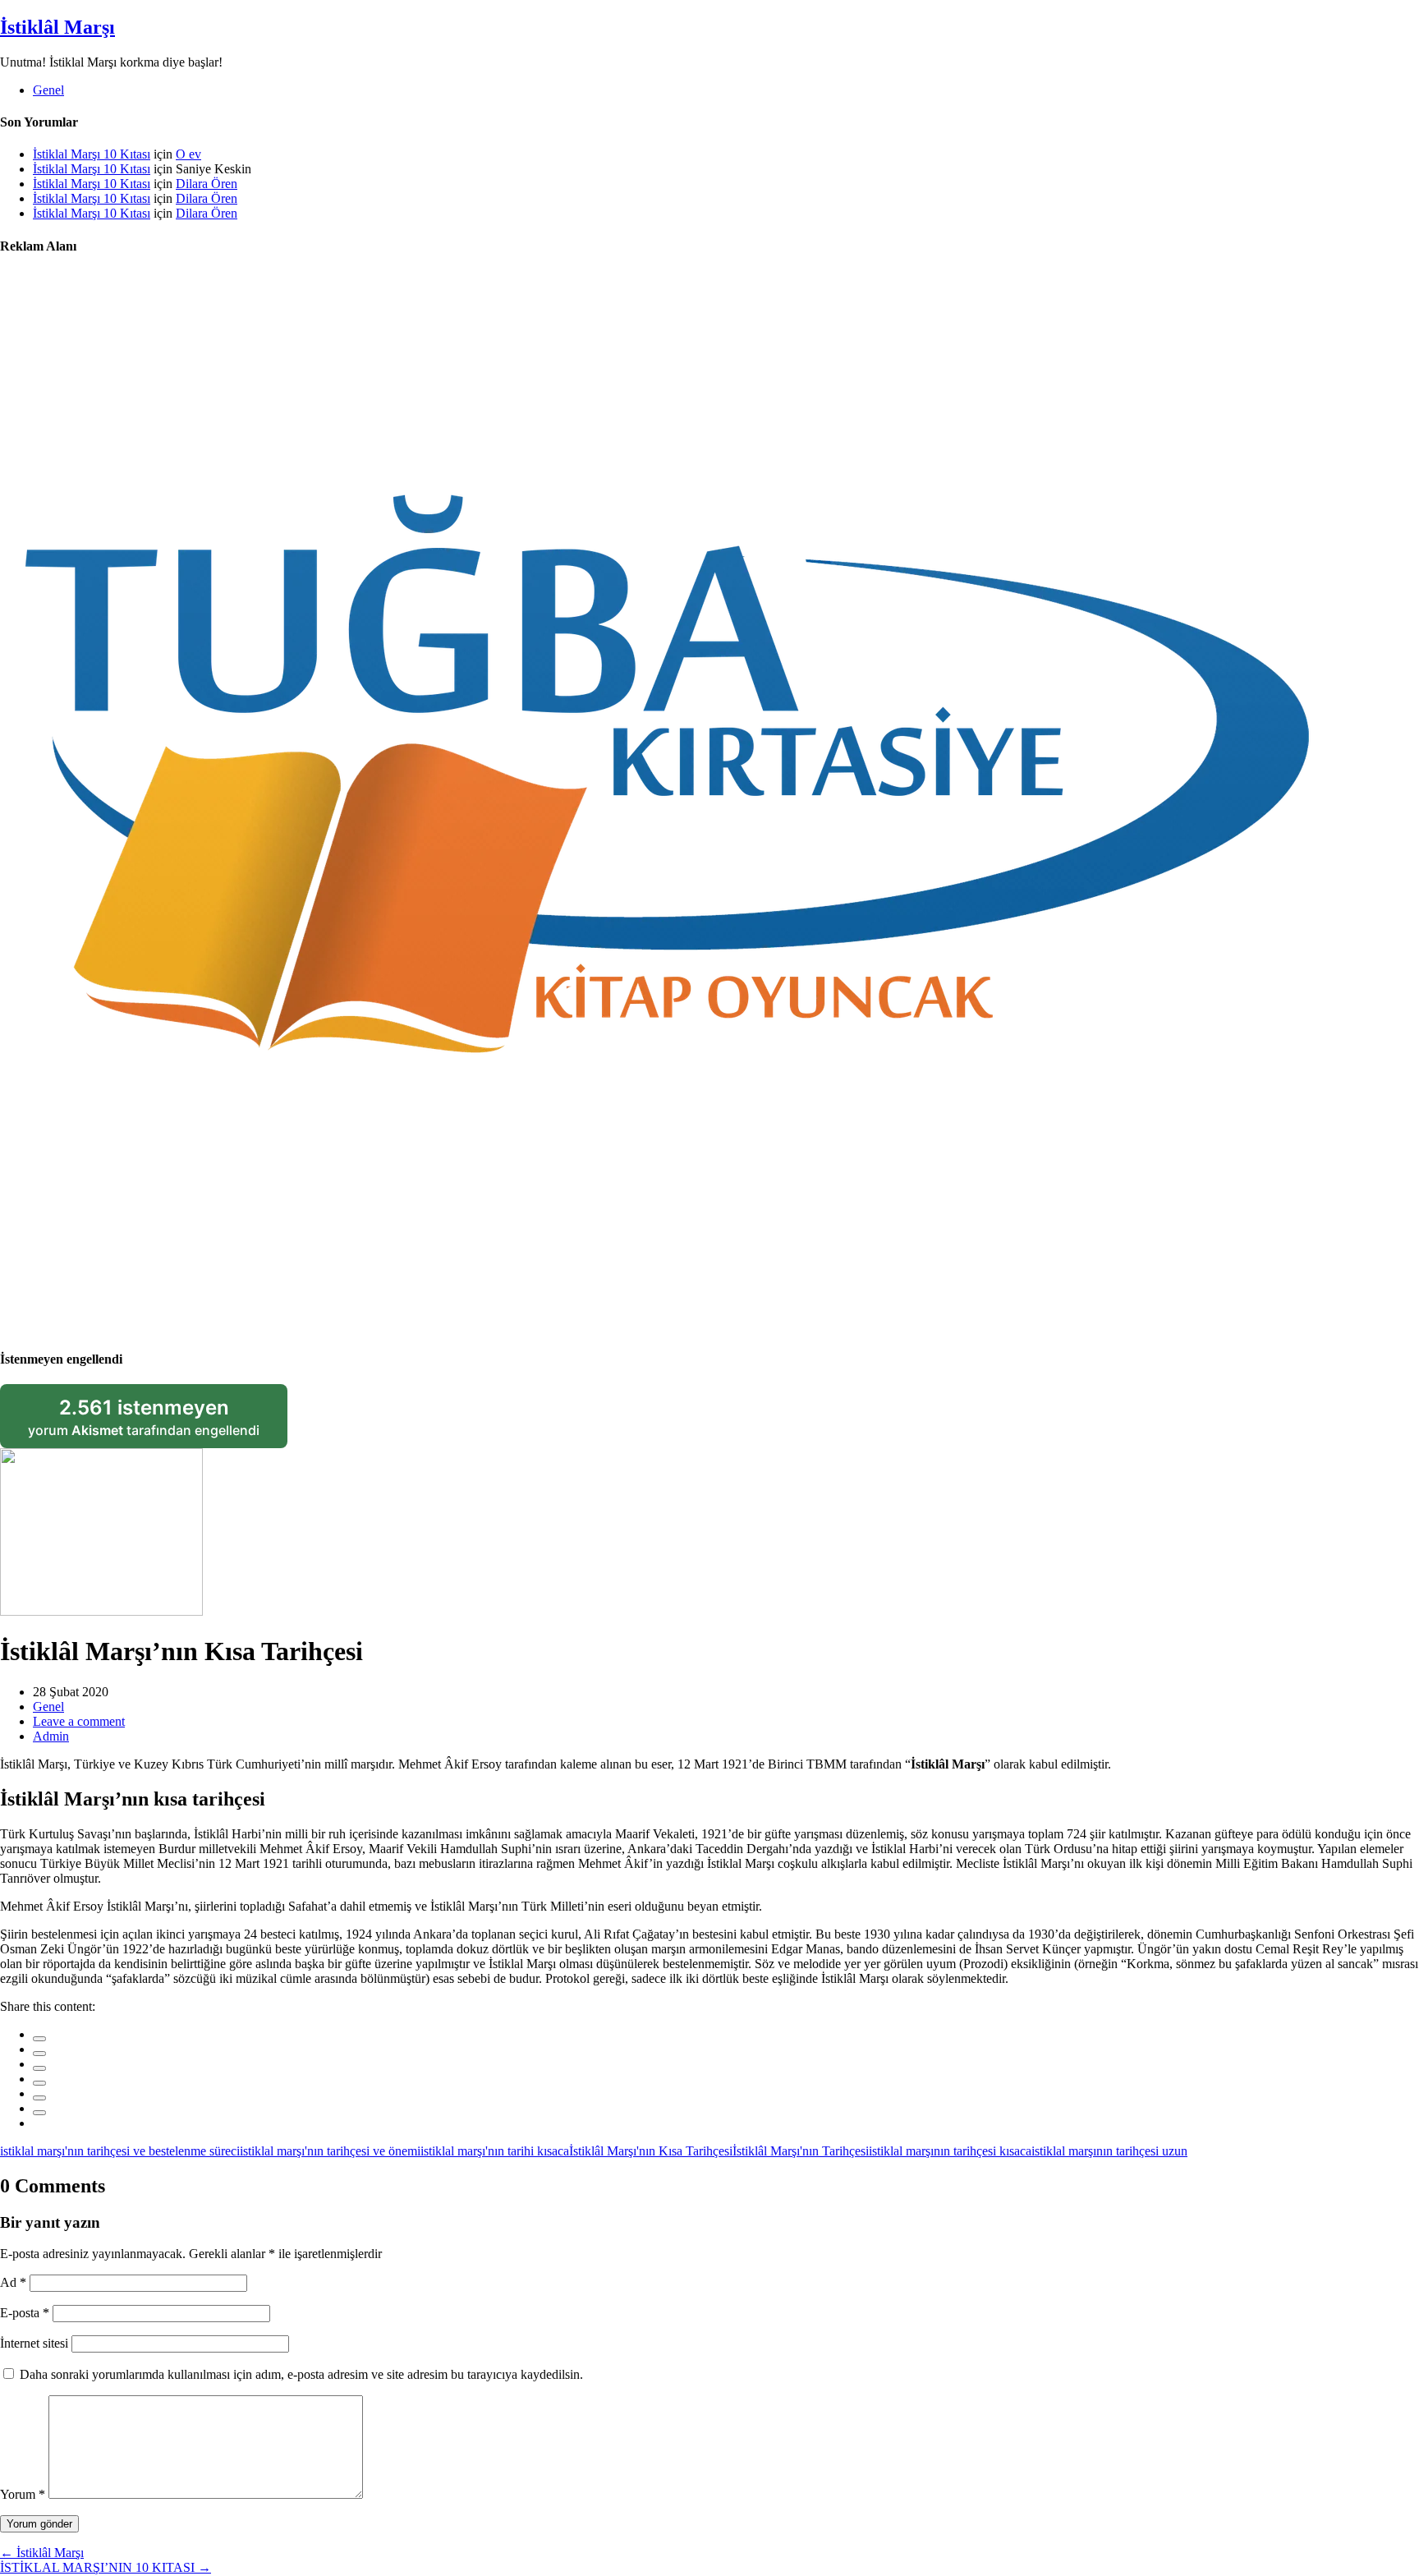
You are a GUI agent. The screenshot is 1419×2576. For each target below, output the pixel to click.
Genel (48, 90)
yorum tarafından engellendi (158, 1422)
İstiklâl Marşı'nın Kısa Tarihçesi (651, 2151)
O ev (188, 154)
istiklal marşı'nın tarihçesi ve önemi (330, 2151)
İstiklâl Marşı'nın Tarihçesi (801, 2151)
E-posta (25, 2313)
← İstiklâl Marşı (42, 2553)
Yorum (23, 2494)
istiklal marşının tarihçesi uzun (1109, 2151)
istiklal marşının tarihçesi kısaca (950, 2151)
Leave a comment (79, 1721)
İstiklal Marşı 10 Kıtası (92, 154)
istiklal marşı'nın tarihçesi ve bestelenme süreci (120, 2151)
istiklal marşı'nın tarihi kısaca (495, 2151)
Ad (13, 2282)
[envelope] (39, 2083)
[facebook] (39, 2039)
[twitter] (39, 2054)
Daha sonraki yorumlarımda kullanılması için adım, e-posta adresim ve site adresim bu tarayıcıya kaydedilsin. (301, 2374)
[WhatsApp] (39, 2113)
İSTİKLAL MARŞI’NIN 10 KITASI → (106, 2567)
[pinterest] (39, 2098)
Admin (51, 1736)
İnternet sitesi (34, 2343)
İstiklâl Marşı (57, 27)
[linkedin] (39, 2068)
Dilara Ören (207, 184)
